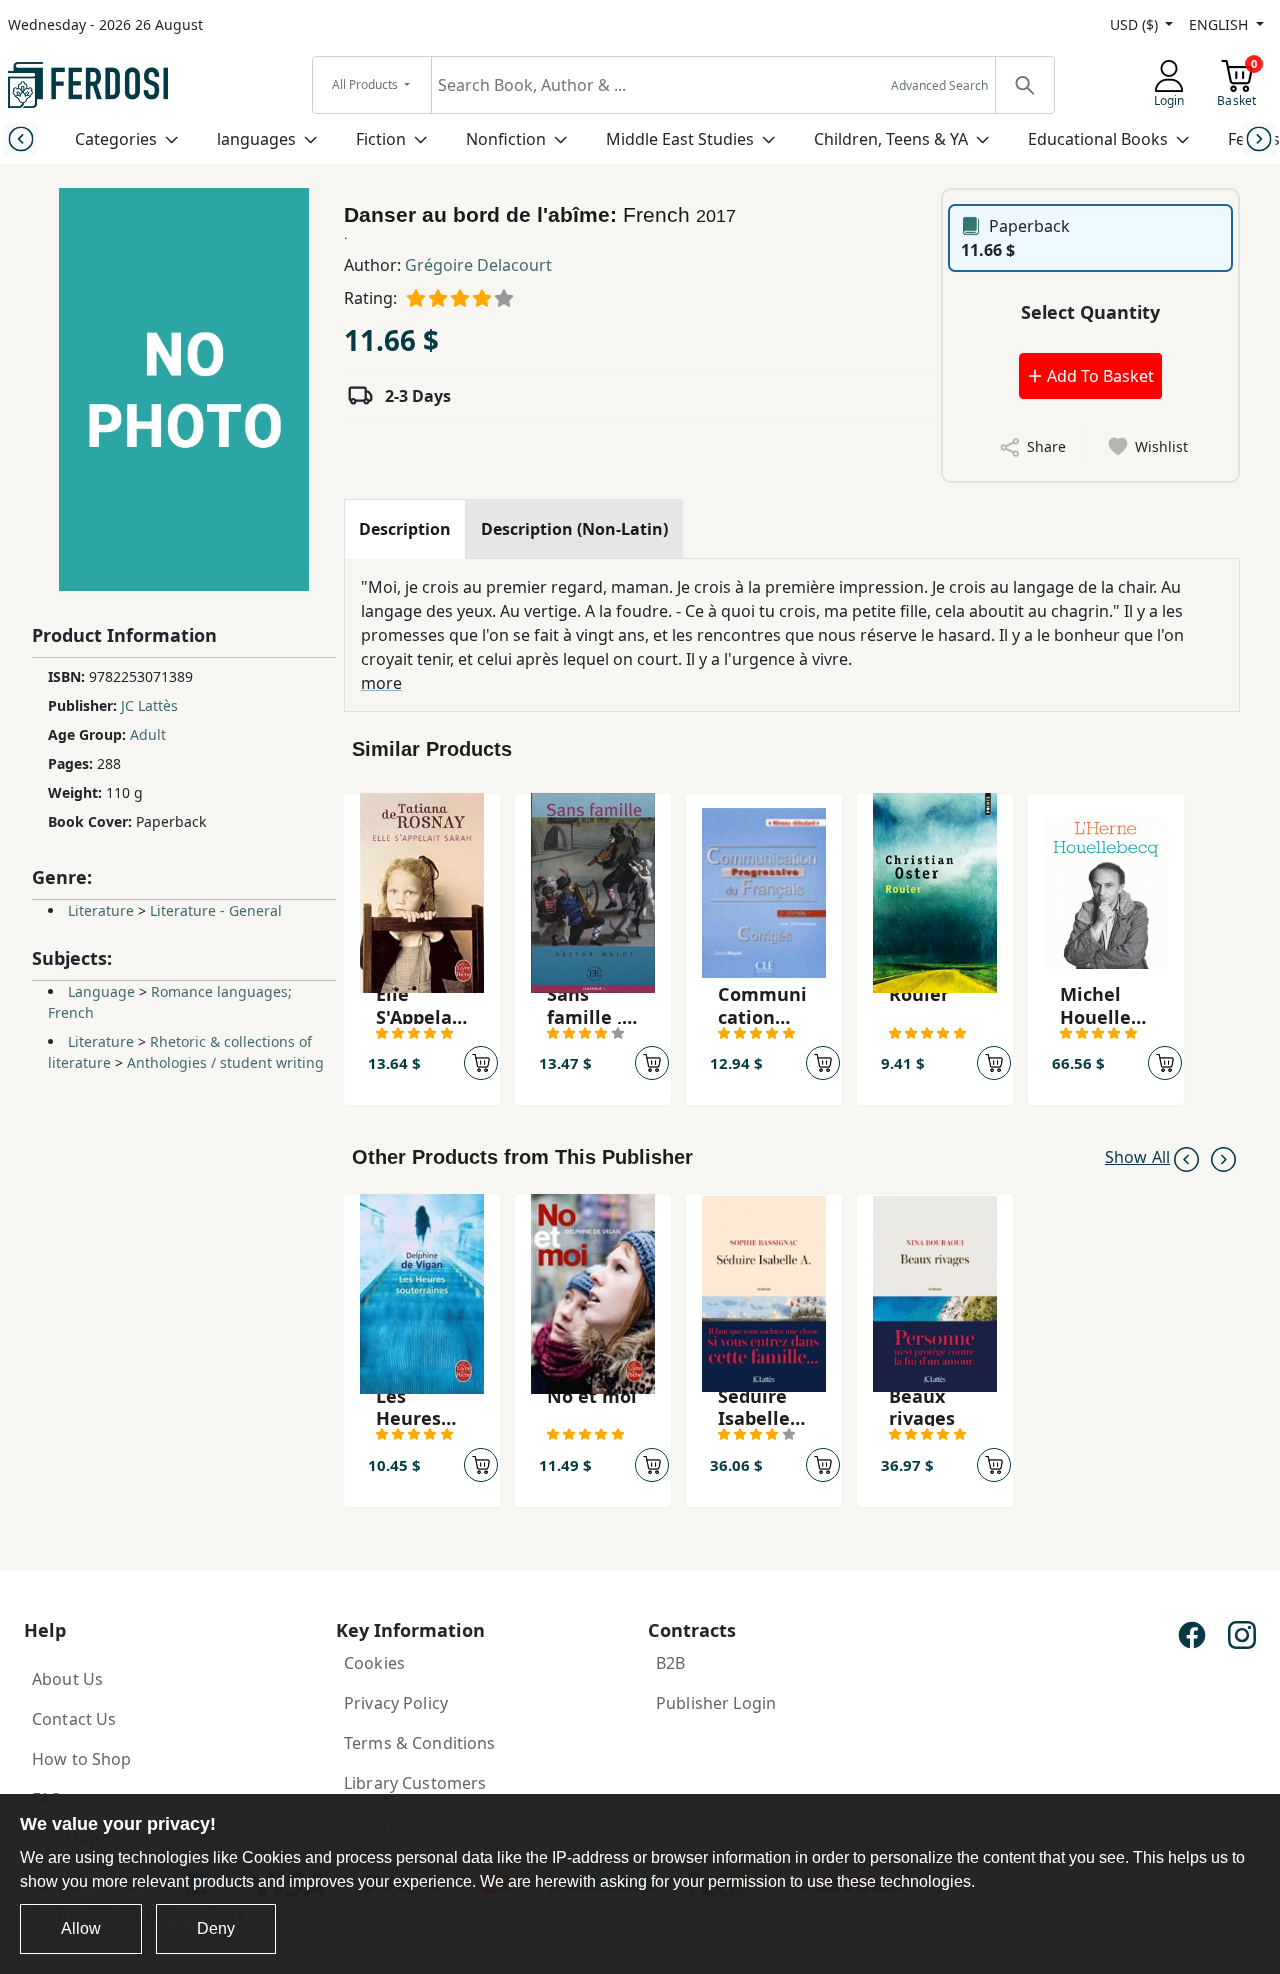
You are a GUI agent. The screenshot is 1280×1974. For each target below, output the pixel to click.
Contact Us (74, 1719)
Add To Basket (1098, 376)
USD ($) (1136, 24)
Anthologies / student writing (225, 1062)
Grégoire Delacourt (478, 265)
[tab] (405, 529)
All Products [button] (366, 84)
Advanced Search (939, 85)
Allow (81, 1928)
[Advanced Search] (1024, 85)
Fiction (381, 139)
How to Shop (82, 1759)
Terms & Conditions (420, 1743)
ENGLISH (1220, 24)
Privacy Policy (396, 1703)
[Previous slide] (20, 138)
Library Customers (415, 1783)
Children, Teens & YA (891, 139)
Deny (216, 1928)
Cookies (374, 1663)
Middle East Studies (680, 139)
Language (101, 991)
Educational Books (1098, 139)
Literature (101, 910)
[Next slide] (1259, 138)
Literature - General (216, 910)
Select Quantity (1090, 312)
